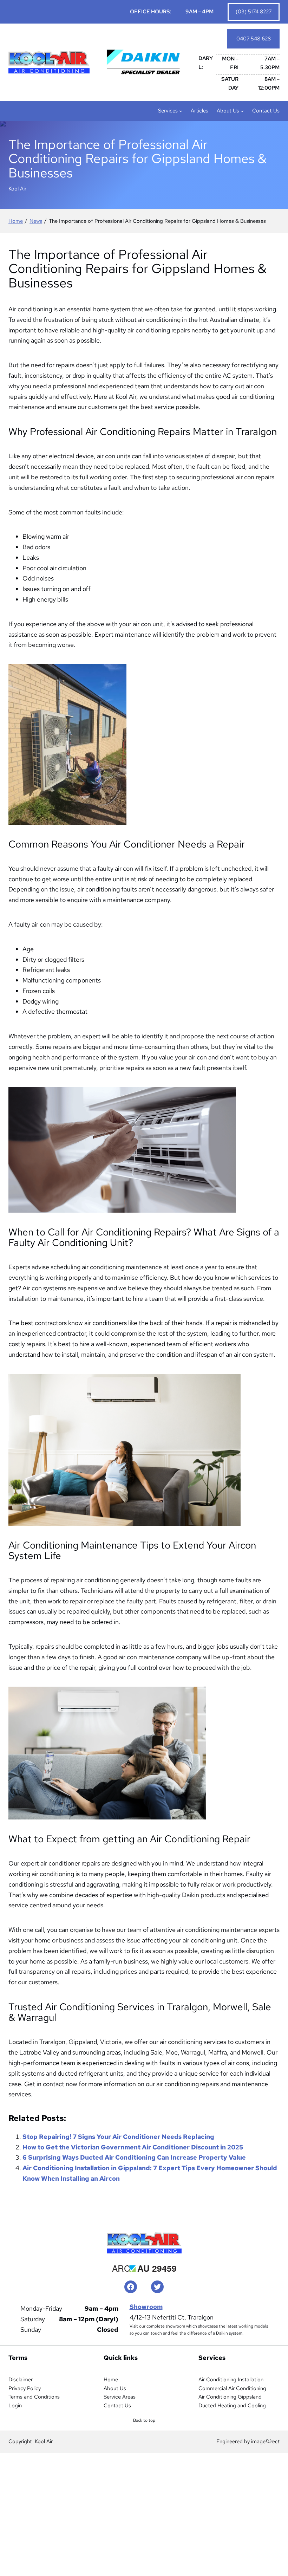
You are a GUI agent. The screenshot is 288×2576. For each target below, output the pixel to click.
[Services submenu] (181, 111)
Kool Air (44, 2441)
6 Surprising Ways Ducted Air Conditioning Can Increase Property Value (134, 2157)
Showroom (146, 2307)
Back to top (146, 2422)
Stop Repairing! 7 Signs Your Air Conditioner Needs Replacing (118, 2137)
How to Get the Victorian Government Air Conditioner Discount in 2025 (133, 2147)
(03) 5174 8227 (254, 12)
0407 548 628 (254, 39)
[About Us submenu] (242, 111)
